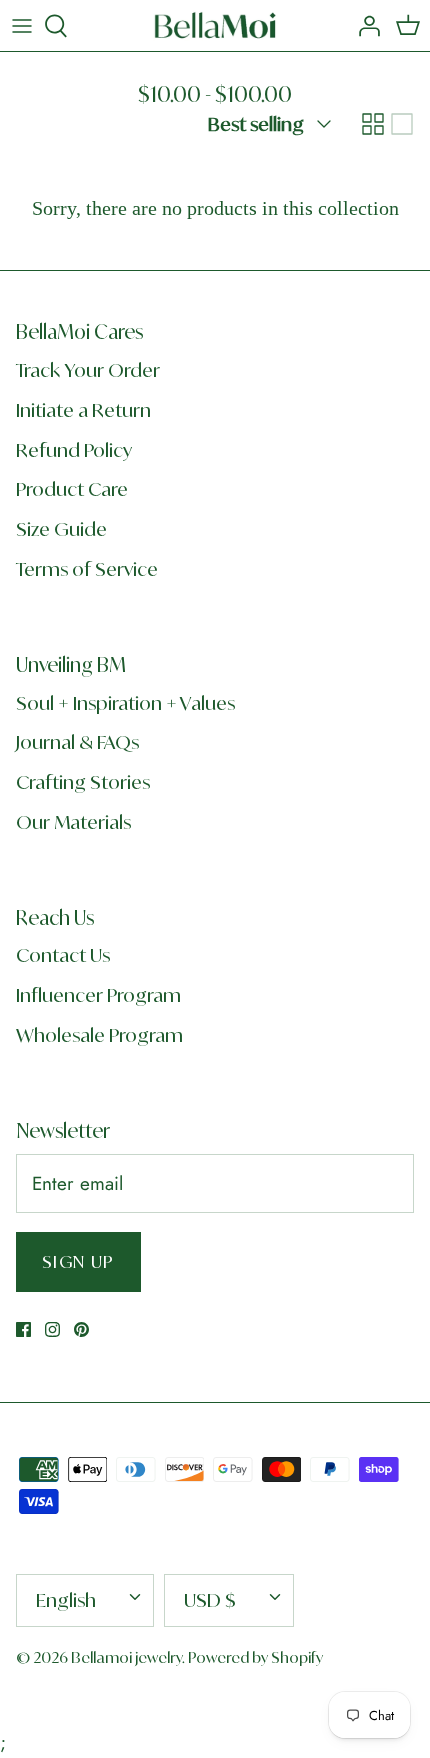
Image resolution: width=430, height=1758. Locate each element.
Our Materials (73, 822)
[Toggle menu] (22, 26)
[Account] (364, 26)
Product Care (72, 489)
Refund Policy (74, 450)
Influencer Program (98, 995)
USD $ (210, 1600)
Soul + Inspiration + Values (125, 703)
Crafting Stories (83, 782)
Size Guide (61, 529)
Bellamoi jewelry (126, 1657)
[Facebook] (23, 1329)
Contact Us (63, 955)
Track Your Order (88, 370)
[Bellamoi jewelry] (215, 25)
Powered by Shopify (255, 1657)
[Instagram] (52, 1329)
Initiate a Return (83, 410)
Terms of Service (87, 569)
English (66, 1600)
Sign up (78, 1261)
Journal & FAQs (77, 742)
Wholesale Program (99, 1035)
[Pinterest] (81, 1329)
